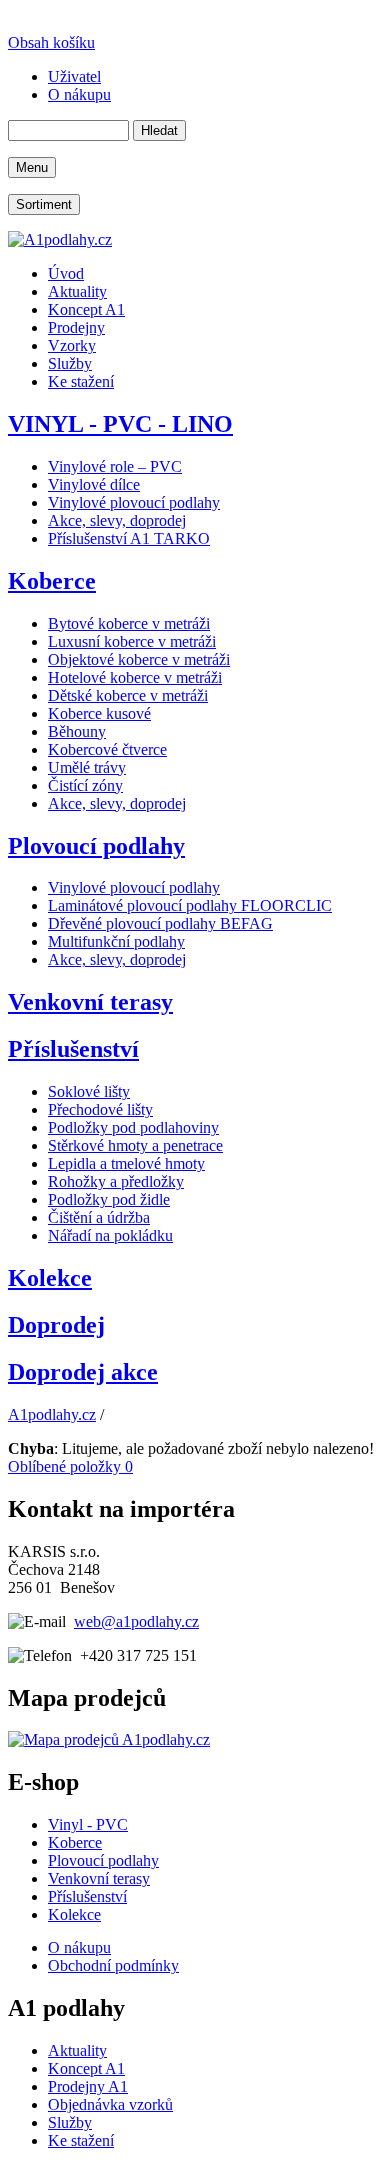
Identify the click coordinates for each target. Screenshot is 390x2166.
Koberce (52, 581)
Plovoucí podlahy (96, 846)
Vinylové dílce (94, 484)
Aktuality (77, 2050)
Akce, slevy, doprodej (117, 520)
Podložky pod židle (109, 1199)
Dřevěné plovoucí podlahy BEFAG (160, 923)
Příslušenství (73, 1049)
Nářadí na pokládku (110, 1235)
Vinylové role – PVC (115, 466)
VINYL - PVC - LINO (120, 424)
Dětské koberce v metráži (128, 695)
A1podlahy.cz (52, 1414)
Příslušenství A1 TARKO (129, 538)
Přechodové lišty (100, 1109)
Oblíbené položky (70, 1466)
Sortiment (44, 204)
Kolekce (50, 1278)
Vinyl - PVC (88, 1824)
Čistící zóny (85, 785)
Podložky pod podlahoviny (133, 1127)
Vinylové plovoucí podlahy (134, 502)
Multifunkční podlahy (116, 941)
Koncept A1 (86, 2068)
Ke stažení (81, 2140)
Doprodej (56, 1325)
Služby (70, 2122)
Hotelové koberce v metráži (135, 677)
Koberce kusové (99, 713)
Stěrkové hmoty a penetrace (135, 1145)
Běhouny (77, 731)
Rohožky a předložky (116, 1181)
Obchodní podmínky (113, 1965)
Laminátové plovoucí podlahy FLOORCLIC (190, 905)
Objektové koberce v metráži (139, 659)
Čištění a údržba (99, 1217)
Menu (32, 167)
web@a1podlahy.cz (136, 1621)
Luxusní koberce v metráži (132, 641)
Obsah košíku (51, 42)
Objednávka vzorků (110, 2104)
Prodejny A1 (88, 2086)
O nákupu (79, 1947)
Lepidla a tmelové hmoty (126, 1163)
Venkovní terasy (90, 1002)
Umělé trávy (87, 767)
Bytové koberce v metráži (129, 623)
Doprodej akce (83, 1372)
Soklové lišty (89, 1091)
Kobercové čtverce (107, 749)
